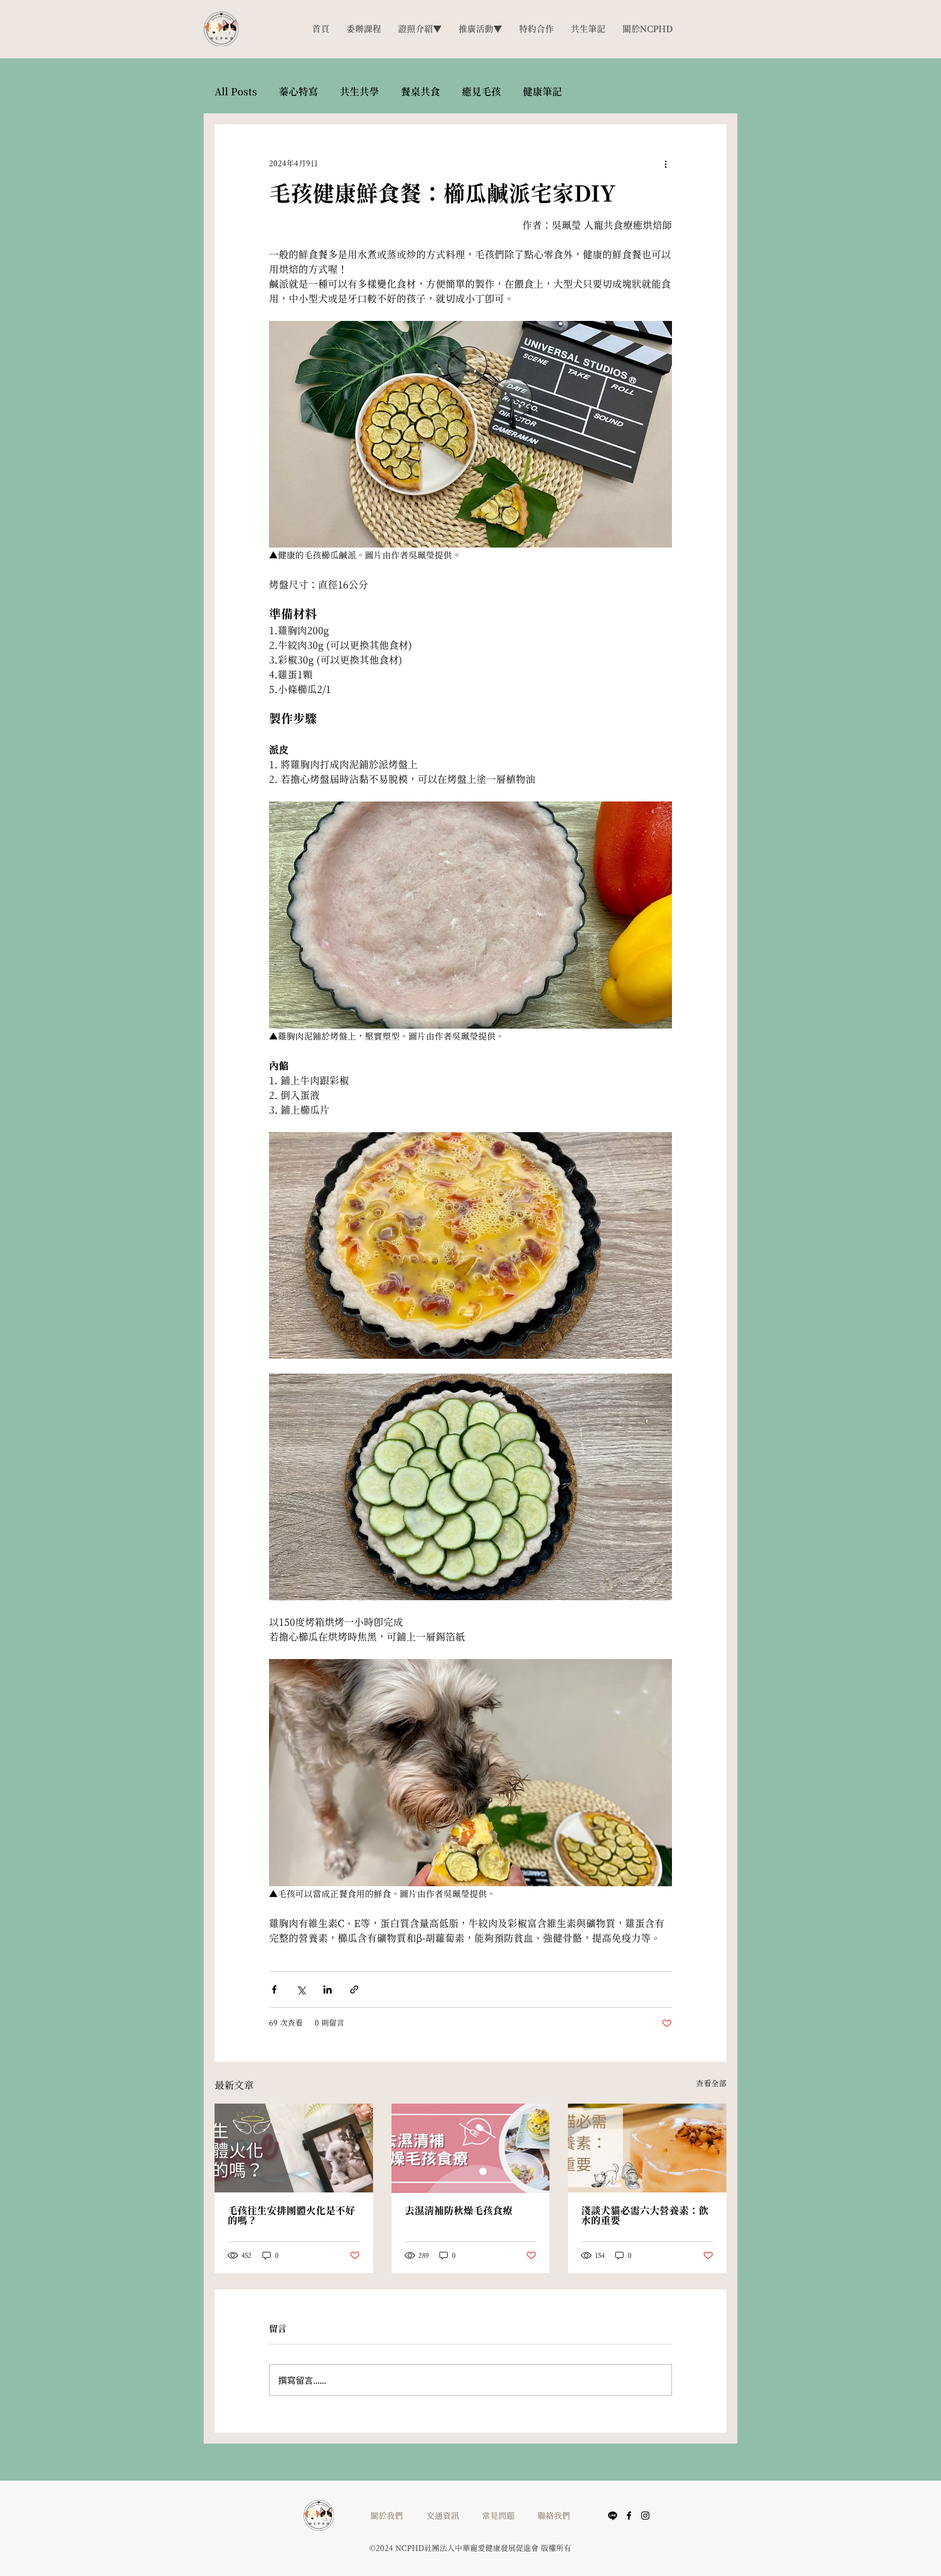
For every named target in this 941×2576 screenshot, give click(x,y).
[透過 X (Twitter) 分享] (301, 1989)
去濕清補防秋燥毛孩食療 (459, 2210)
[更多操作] (665, 163)
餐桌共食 (420, 92)
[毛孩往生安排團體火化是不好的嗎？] (294, 2148)
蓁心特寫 (298, 92)
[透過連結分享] (354, 1989)
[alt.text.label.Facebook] (629, 2516)
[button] (480, 29)
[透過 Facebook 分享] (274, 1989)
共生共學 (359, 92)
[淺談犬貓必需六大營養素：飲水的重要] (647, 2148)
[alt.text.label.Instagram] (645, 2516)
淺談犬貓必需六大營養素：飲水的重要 (645, 2215)
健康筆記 (542, 92)
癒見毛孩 (481, 92)
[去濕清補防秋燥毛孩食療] (471, 2148)
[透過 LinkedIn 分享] (328, 1989)
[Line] (613, 2516)
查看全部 (711, 2083)
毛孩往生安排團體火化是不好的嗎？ (291, 2215)
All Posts (236, 92)
